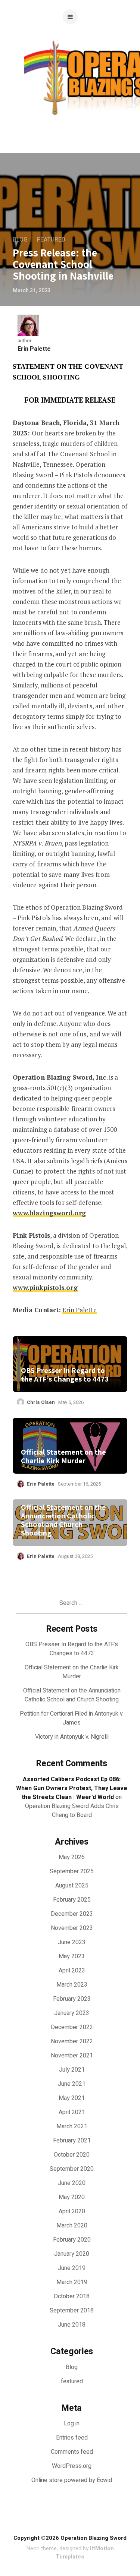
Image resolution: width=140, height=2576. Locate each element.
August (72, 1886)
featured (51, 240)
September (72, 1871)
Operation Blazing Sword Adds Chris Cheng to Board (72, 1811)
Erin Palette (34, 349)
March (72, 1985)
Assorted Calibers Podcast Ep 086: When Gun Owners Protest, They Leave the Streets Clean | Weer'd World (72, 1788)
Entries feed (72, 2438)
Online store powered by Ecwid (72, 2480)
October (72, 2155)
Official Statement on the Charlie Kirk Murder (63, 1457)
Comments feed (72, 2452)
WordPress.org (72, 2466)
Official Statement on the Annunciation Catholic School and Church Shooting (63, 1520)
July (72, 2070)
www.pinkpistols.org (45, 1287)
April (72, 1971)
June (72, 1942)
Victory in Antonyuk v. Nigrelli (72, 1737)
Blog (20, 240)
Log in (72, 2424)
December (72, 1914)
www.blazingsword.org (49, 1213)
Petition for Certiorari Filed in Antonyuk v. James (72, 1718)
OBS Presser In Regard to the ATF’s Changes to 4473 (65, 1375)
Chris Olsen (41, 1402)
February (72, 1900)
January (72, 2013)
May (72, 1857)
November (72, 1928)
